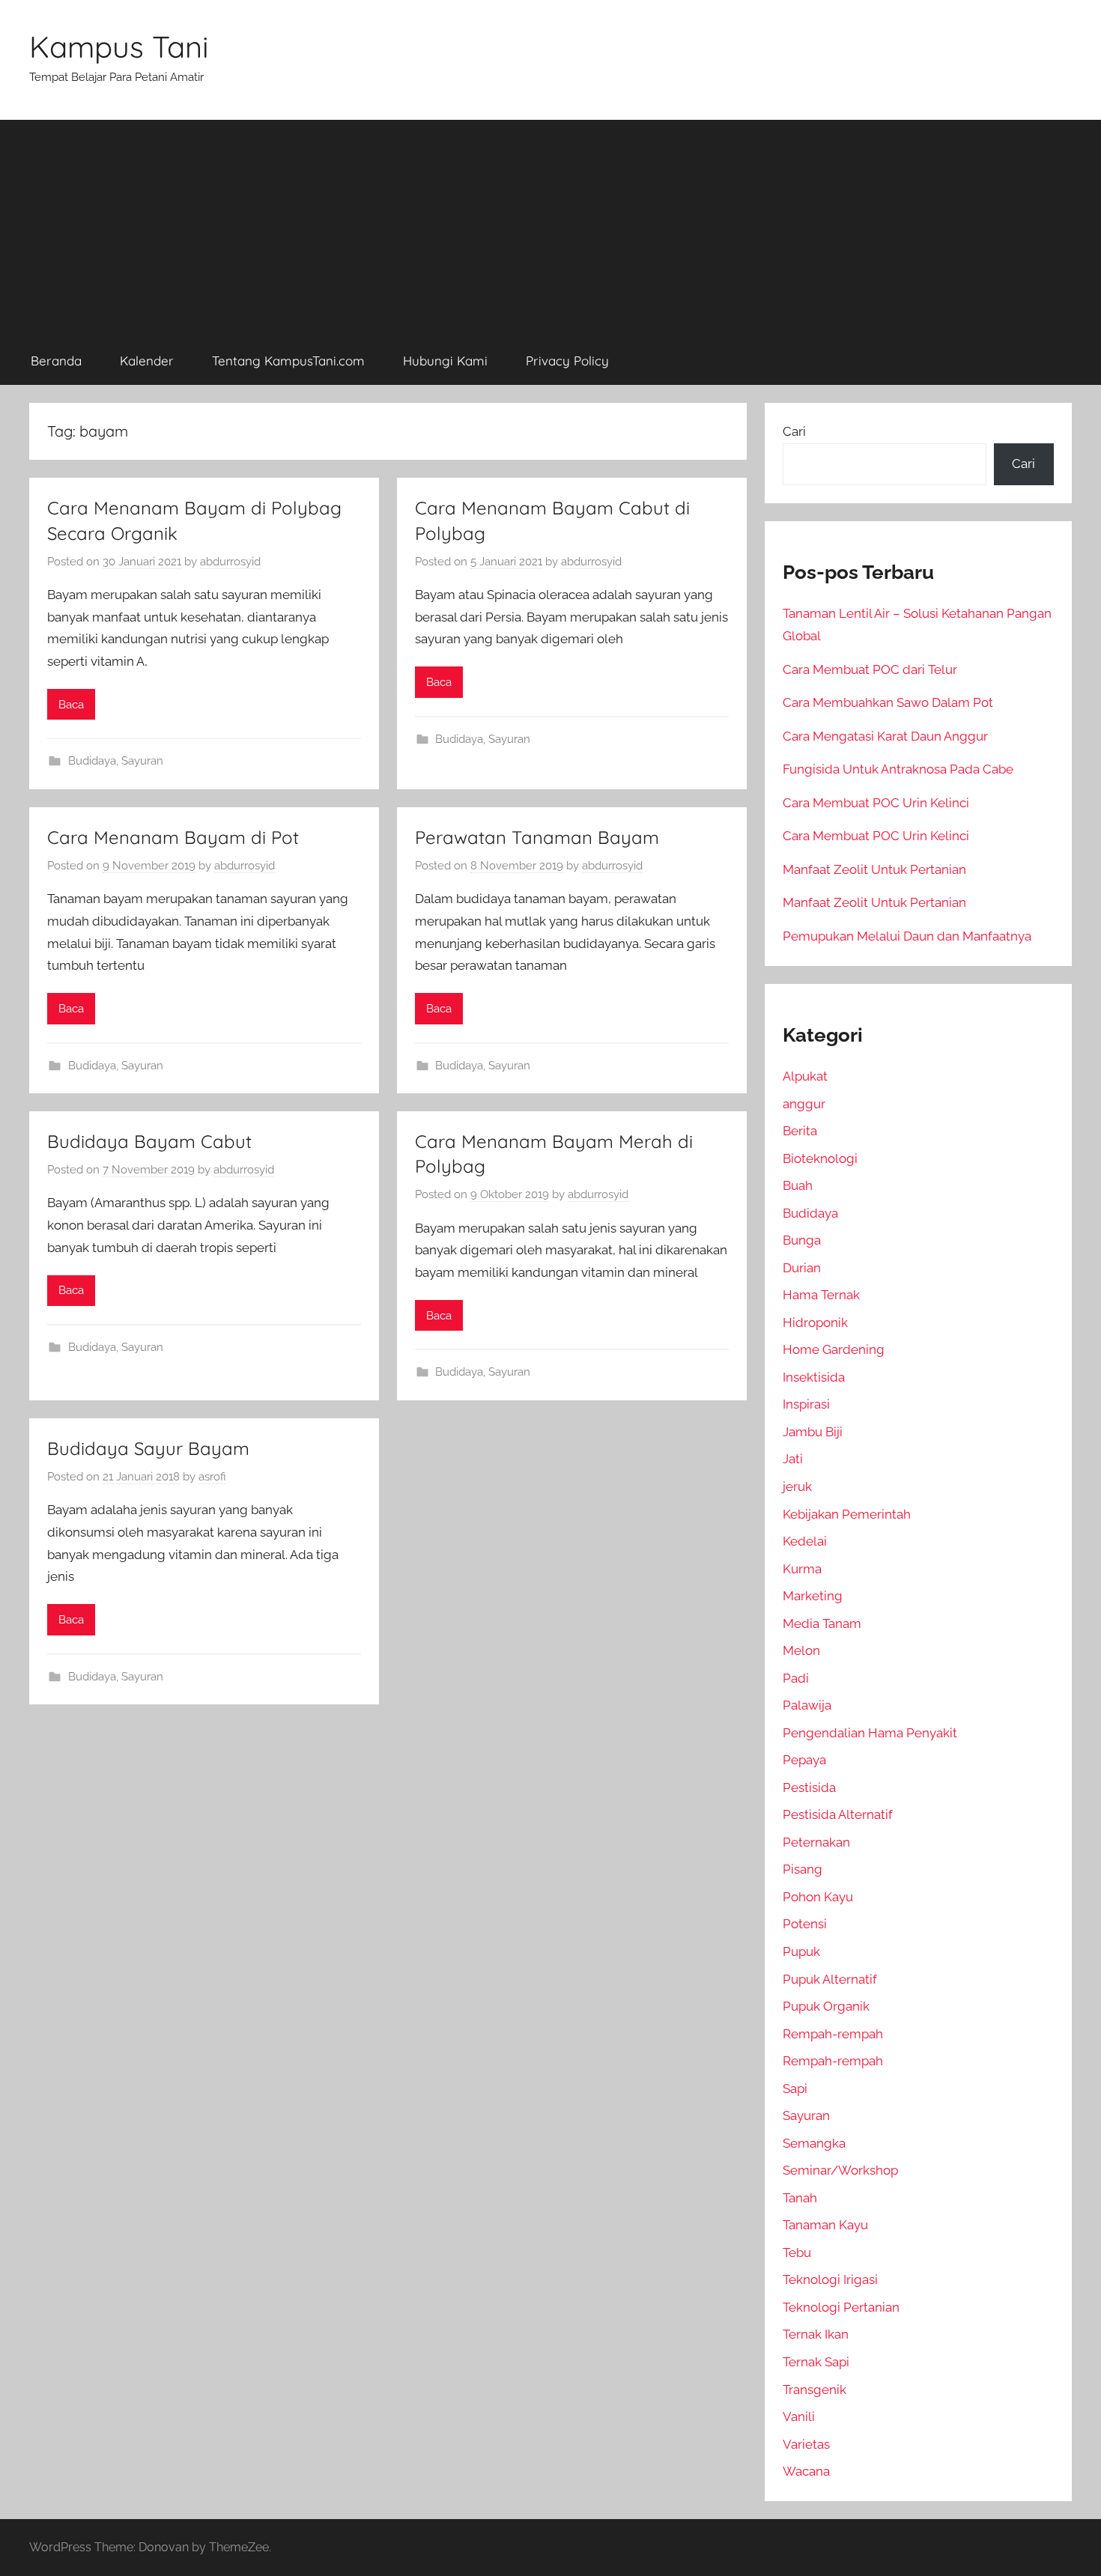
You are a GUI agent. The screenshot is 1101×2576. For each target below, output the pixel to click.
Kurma (802, 1569)
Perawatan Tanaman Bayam (537, 837)
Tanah (800, 2198)
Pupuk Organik (826, 2006)
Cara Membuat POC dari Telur (870, 669)
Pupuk (801, 1951)
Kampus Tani (119, 46)
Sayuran (142, 761)
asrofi (212, 1477)
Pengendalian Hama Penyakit (870, 1733)
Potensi (805, 1924)
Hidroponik (815, 1322)
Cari (794, 431)
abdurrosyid (230, 562)
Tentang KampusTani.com (288, 361)
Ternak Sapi (816, 2362)
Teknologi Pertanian (841, 2307)
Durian (802, 1268)
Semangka (814, 2143)
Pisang (803, 1869)
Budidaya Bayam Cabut (149, 1141)
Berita (800, 1131)
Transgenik (815, 2390)
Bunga (802, 1240)
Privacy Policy (567, 361)
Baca (71, 705)
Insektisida (814, 1377)
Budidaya (92, 761)
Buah (798, 1185)
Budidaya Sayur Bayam (148, 1448)
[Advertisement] (550, 225)
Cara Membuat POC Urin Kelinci (876, 803)
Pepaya (804, 1760)
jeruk (797, 1486)
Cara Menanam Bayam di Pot (173, 837)
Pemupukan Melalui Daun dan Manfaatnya (907, 936)
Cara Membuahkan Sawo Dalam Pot (888, 702)
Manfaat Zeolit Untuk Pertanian (874, 869)
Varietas (806, 2444)
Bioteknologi (820, 1158)
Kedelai (805, 1541)
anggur (804, 1104)
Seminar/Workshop (840, 2170)
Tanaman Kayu (825, 2225)
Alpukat (805, 1076)
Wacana (806, 2471)
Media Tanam (822, 1623)
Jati (793, 1459)
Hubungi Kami (445, 361)
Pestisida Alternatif (838, 1814)
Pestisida (809, 1787)
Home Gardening (834, 1349)
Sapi (795, 2089)
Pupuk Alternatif (830, 1979)
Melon (801, 1650)
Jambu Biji (813, 1432)
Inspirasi (806, 1404)
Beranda (56, 361)
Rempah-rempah (833, 2034)
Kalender (147, 361)
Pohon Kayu (818, 1897)
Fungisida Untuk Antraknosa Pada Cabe (898, 769)
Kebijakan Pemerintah (847, 1514)
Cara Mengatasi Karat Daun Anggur (885, 736)
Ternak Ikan (816, 2334)
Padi (796, 1678)
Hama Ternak (821, 1295)
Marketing (813, 1596)
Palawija (807, 1705)
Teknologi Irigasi (830, 2279)
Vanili (799, 2416)
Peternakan (816, 1842)
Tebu (797, 2253)
